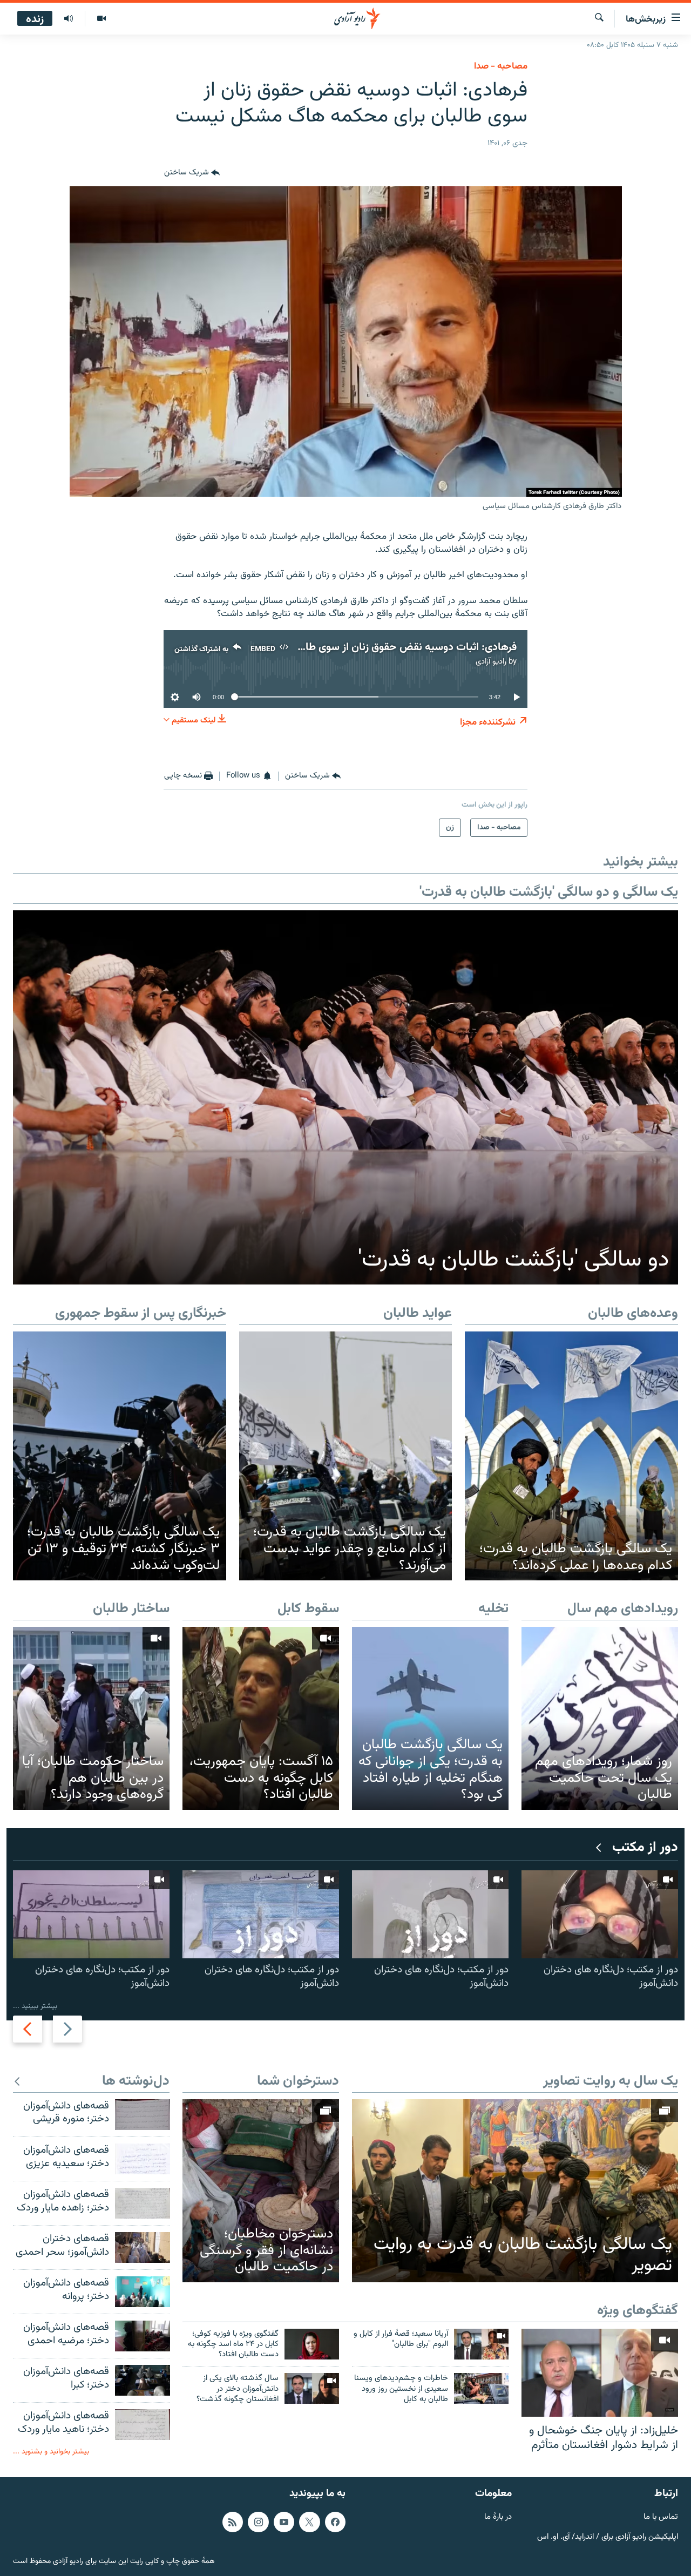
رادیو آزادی (491, 662)
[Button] (192, 173)
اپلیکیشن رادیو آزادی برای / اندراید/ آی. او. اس (608, 2537)
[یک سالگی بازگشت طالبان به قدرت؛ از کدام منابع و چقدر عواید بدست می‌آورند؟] (346, 1456)
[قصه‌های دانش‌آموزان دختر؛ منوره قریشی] (143, 2115)
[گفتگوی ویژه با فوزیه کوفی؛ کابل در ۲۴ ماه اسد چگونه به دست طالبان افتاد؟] (312, 2344)
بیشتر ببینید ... (35, 2006)
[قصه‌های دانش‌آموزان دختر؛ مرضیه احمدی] (143, 2336)
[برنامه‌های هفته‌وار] (69, 19)
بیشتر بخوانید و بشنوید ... (51, 2452)
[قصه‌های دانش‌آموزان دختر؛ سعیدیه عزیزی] (143, 2159)
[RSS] (233, 2522)
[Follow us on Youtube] (284, 2522)
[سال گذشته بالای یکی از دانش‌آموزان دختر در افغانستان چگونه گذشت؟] (312, 2388)
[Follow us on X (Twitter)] (309, 2522)
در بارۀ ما (498, 2517)
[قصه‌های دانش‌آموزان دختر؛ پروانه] (143, 2292)
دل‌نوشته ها (136, 2082)
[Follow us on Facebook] (335, 2522)
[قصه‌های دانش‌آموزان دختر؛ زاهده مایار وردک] (143, 2203)
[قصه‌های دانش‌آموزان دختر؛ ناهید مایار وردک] (143, 2425)
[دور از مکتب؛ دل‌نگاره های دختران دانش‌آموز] (600, 1914)
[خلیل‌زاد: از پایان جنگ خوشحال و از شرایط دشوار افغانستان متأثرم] (600, 2373)
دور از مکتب (645, 1848)
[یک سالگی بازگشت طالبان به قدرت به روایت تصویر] (515, 2191)
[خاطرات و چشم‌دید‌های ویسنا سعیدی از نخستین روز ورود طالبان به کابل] (481, 2388)
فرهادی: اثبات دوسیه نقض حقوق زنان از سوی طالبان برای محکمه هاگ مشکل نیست (334, 647)
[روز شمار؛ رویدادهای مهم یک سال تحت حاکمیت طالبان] (600, 1718)
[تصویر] (101, 19)
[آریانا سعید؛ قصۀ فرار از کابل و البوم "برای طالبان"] (481, 2344)
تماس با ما (661, 2517)
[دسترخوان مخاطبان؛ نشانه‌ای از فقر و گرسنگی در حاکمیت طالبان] (261, 2191)
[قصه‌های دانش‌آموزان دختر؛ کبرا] (143, 2380)
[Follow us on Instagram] (258, 2522)
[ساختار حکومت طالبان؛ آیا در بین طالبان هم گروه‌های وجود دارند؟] (91, 1718)
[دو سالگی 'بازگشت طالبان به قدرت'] (345, 1097)
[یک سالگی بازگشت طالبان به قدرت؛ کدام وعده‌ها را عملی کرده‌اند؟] (571, 1456)
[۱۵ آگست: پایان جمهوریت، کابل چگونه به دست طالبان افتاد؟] (261, 1718)
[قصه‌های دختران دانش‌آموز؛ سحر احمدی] (143, 2247)
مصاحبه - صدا (501, 66)
